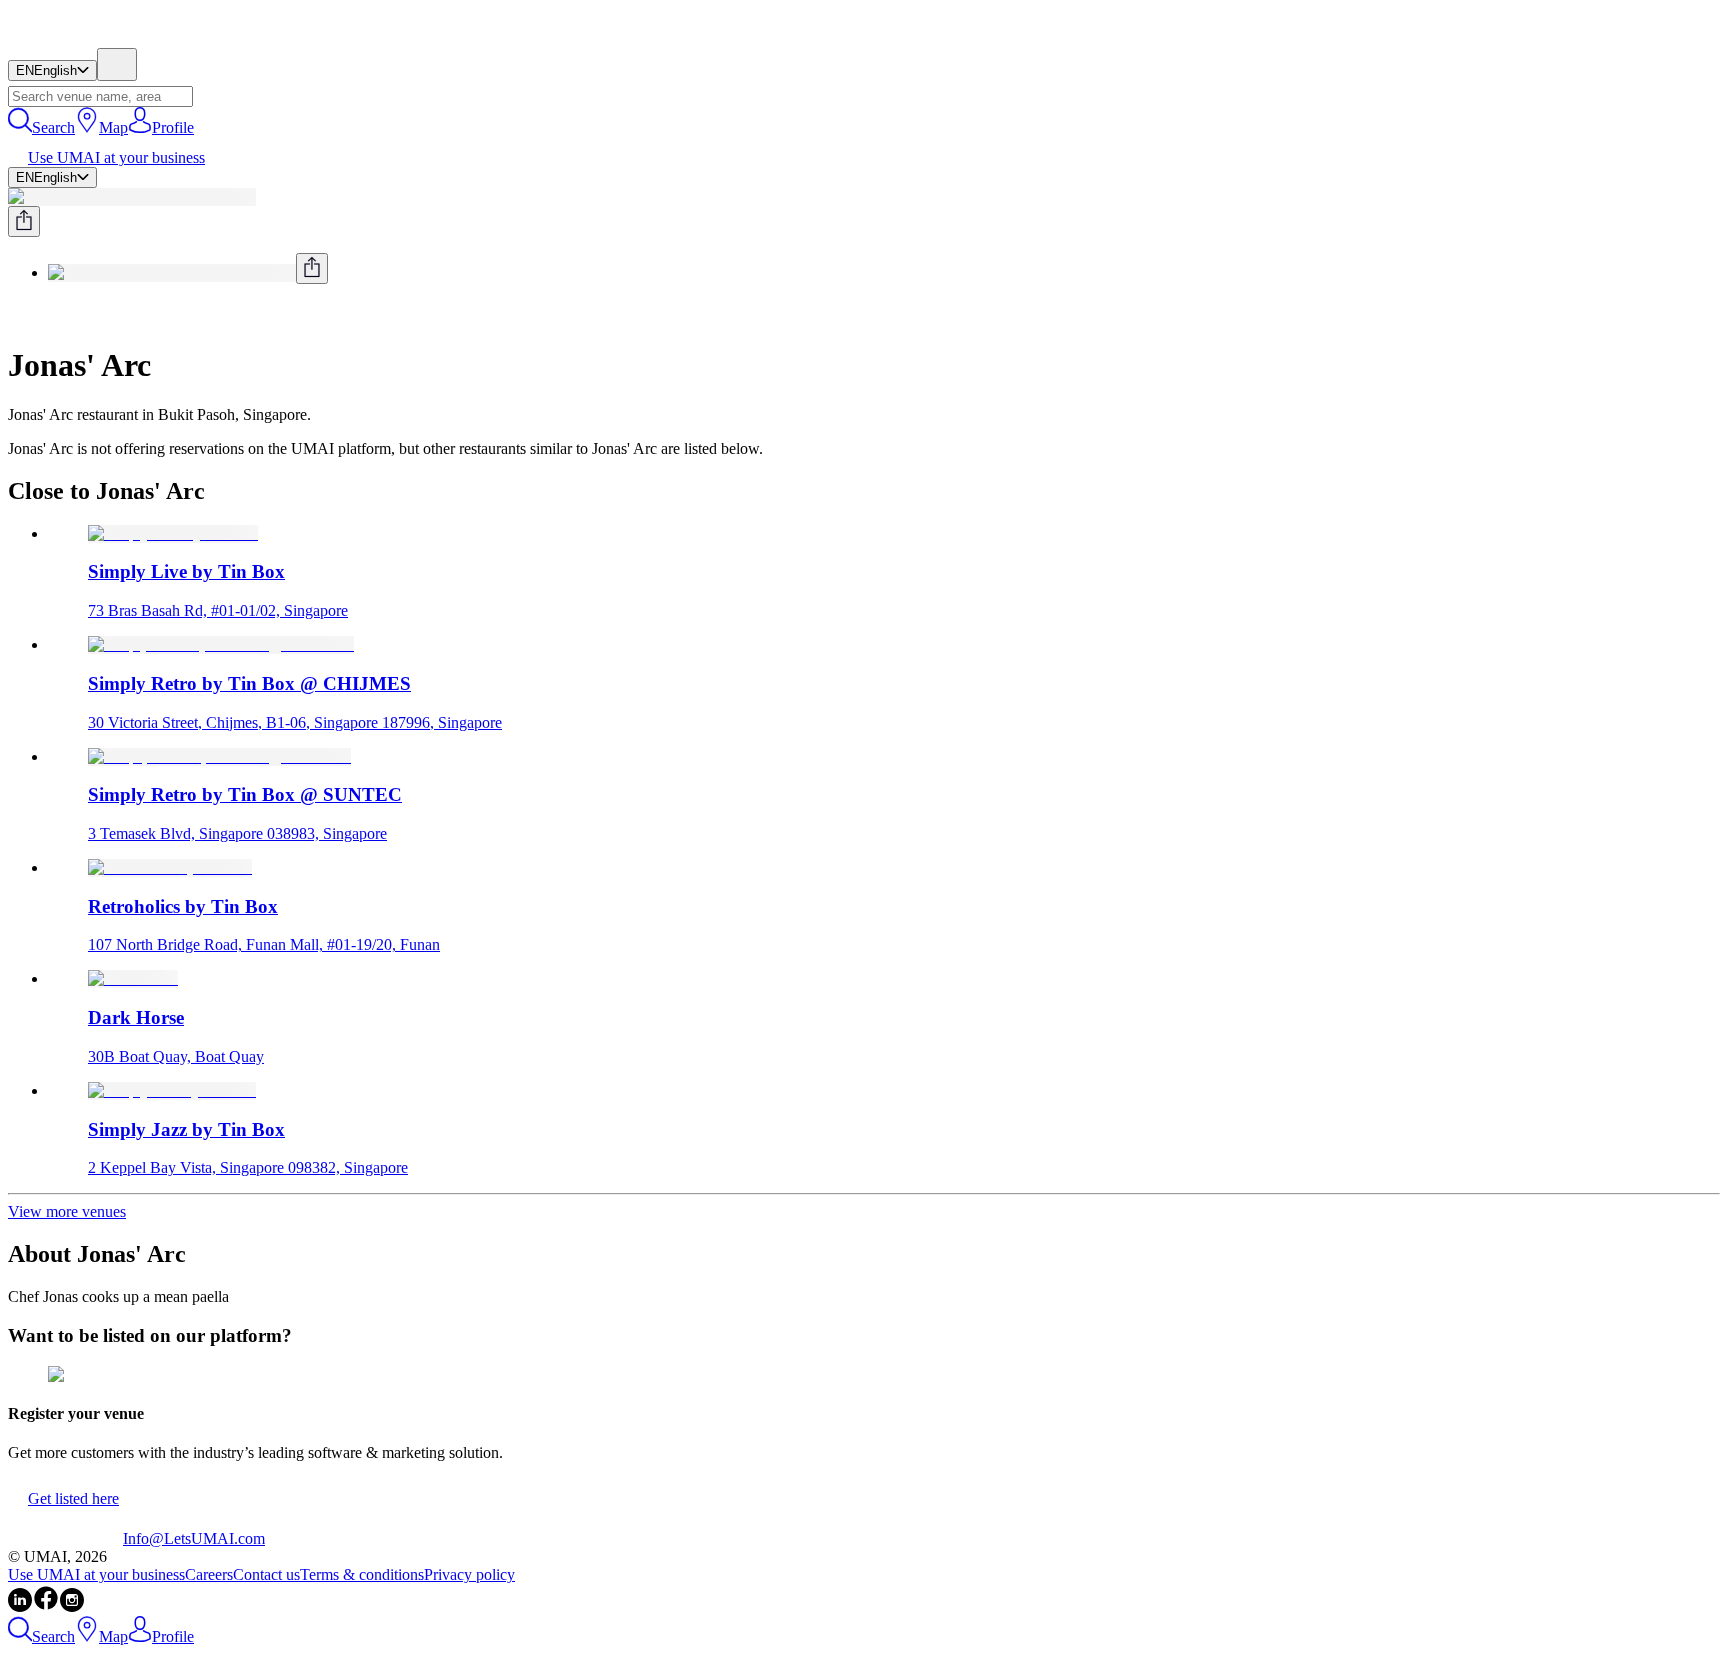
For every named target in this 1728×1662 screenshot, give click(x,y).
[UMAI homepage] (65, 38)
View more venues (67, 1211)
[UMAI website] (65, 1538)
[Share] (24, 221)
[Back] (16, 316)
